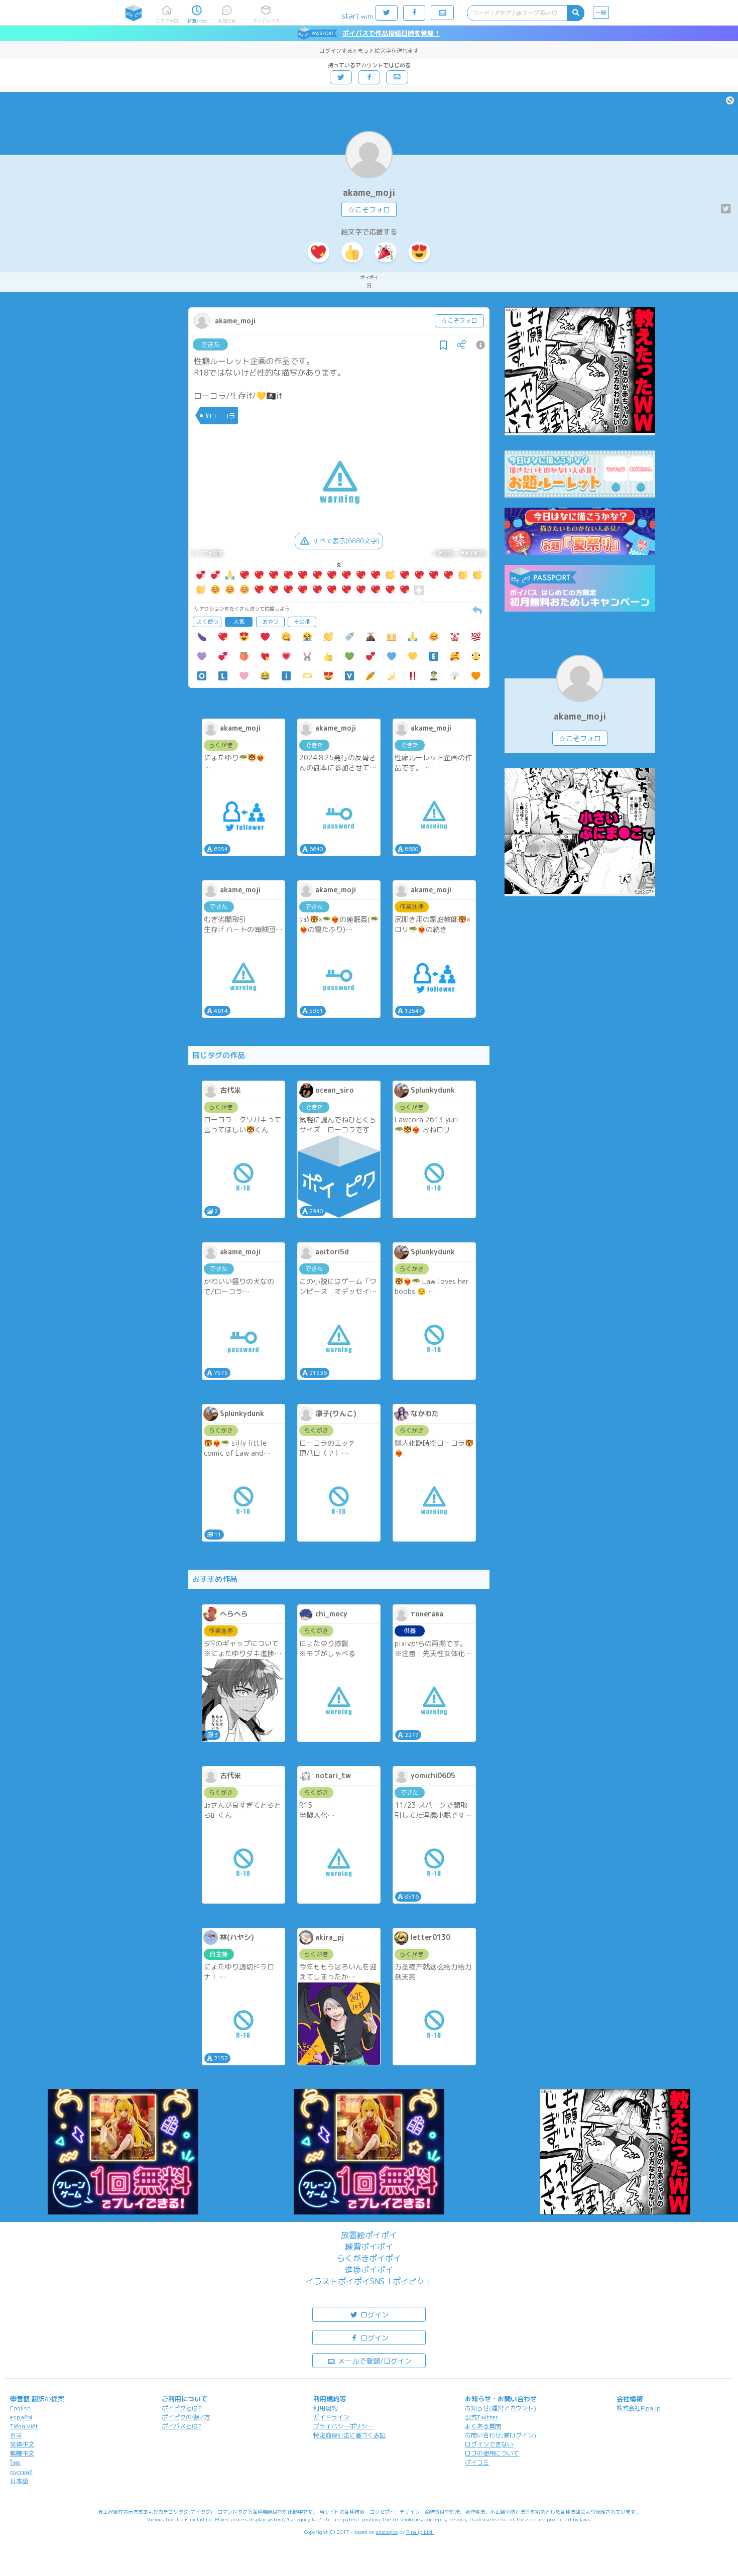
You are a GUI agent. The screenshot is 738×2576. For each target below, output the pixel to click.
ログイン (374, 2315)
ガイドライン (331, 2417)
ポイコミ (477, 2462)
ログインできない (489, 2444)
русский (21, 2472)
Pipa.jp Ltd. (420, 2532)
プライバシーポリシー (343, 2426)
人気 (239, 622)
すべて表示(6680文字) (346, 541)
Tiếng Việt (24, 2426)
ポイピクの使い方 (186, 2417)
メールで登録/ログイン (374, 2361)
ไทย (15, 2463)
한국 (16, 2435)
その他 (302, 622)
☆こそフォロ (369, 210)
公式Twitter (482, 2417)
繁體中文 (22, 2453)
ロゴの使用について (492, 2453)
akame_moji (369, 193)
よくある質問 (483, 2426)
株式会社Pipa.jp (639, 2408)
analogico (387, 2532)
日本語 (19, 2481)
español (21, 2417)
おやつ (270, 622)
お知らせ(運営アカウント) (501, 2408)
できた (211, 344)
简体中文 (22, 2444)
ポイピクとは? (182, 2408)
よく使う (207, 622)
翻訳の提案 (48, 2399)
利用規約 (325, 2408)
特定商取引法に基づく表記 (349, 2435)
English (20, 2408)
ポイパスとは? (182, 2426)
